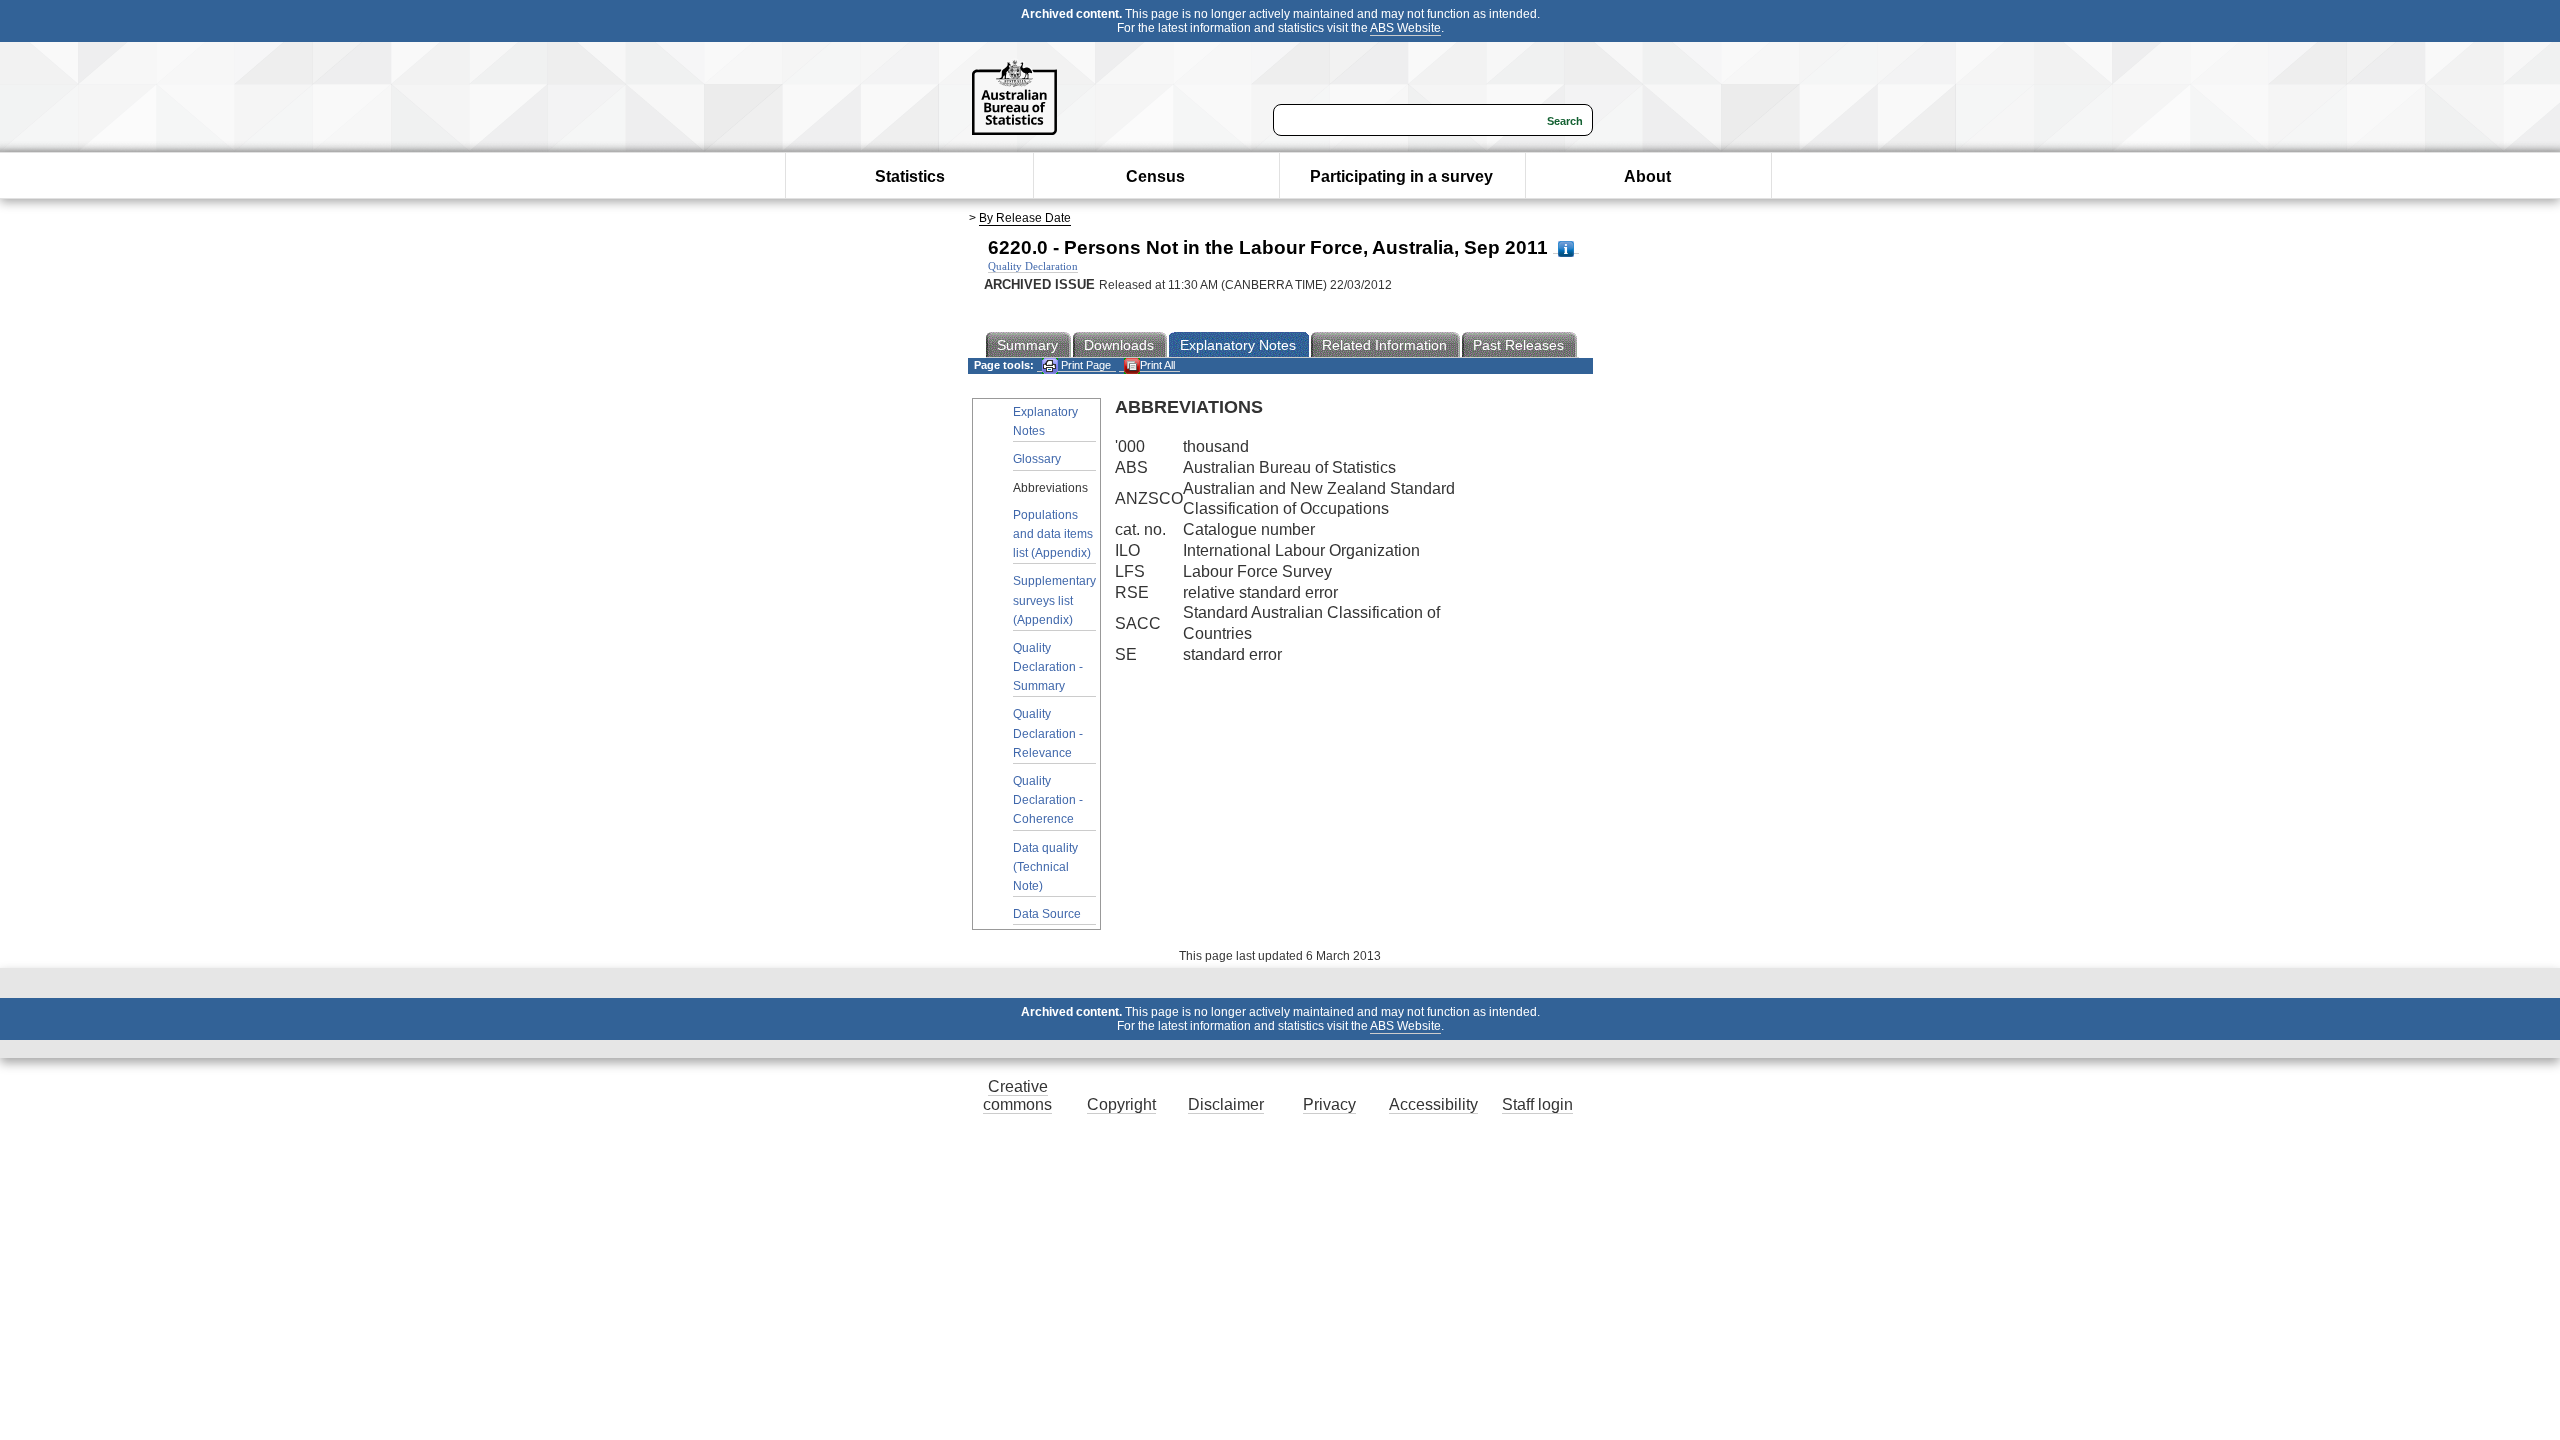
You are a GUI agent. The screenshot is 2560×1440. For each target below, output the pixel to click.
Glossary (1037, 459)
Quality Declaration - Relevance (1048, 733)
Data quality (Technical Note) (1045, 867)
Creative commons (1017, 1095)
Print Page (1084, 365)
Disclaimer (1226, 1104)
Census (1155, 176)
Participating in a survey (1401, 176)
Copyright (1121, 1104)
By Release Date (1025, 218)
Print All (1157, 365)
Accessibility (1433, 1104)
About (1647, 176)
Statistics (910, 176)
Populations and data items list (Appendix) (1053, 534)
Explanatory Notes (1045, 421)
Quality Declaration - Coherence (1048, 800)
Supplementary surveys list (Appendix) (1054, 600)
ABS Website (1405, 28)
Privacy (1329, 1104)
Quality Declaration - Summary (1048, 667)
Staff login (1537, 1104)
